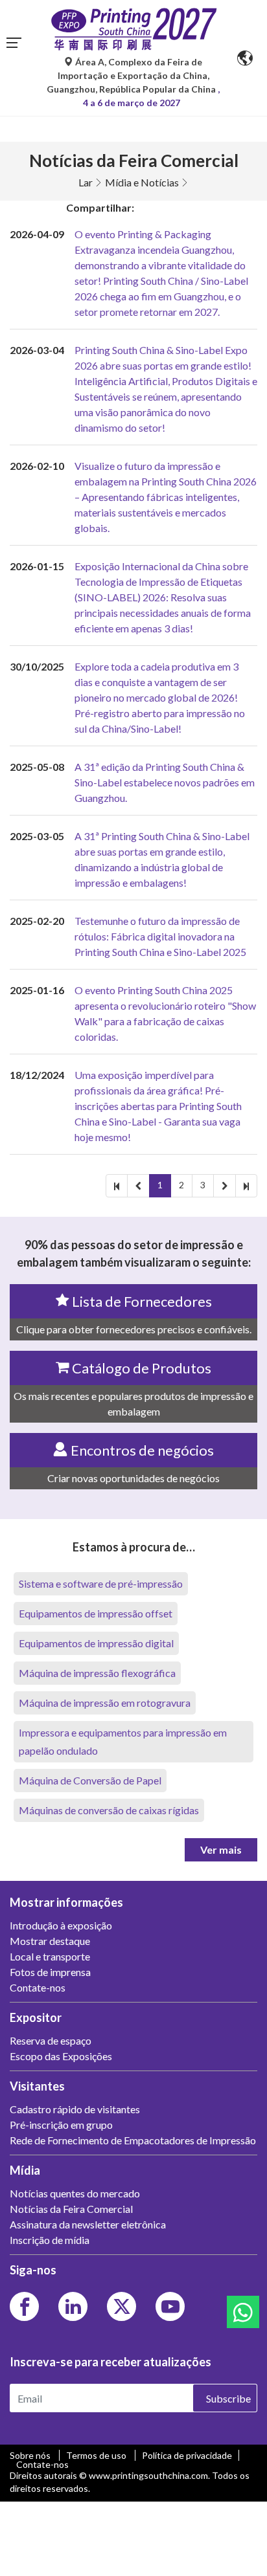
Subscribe (228, 2398)
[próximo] (225, 1186)
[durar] (246, 1186)
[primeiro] (117, 1186)
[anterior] (138, 1186)
